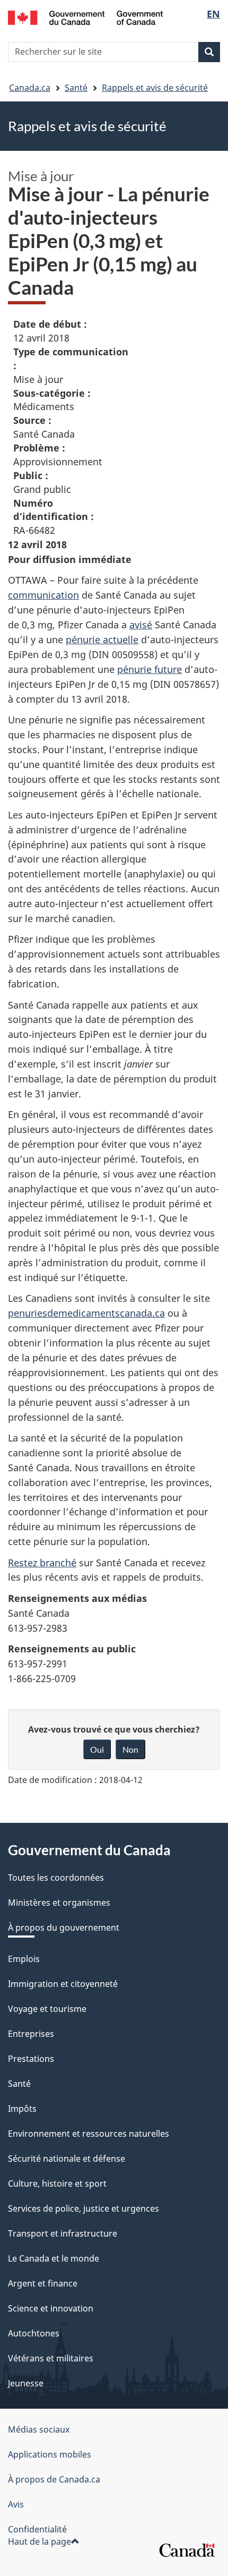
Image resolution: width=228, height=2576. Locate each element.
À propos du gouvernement (64, 1927)
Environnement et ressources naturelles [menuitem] (89, 2134)
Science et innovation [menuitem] (51, 2308)
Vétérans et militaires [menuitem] (51, 2358)
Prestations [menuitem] (31, 2059)
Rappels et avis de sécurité (155, 88)
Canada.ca (30, 88)
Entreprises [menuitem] (31, 2034)
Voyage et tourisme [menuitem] (47, 2009)
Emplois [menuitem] (24, 1959)
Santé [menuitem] (19, 2084)
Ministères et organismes (59, 1903)
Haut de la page (40, 2541)
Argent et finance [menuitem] (43, 2283)
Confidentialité (37, 2529)
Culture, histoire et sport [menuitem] (57, 2183)
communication (43, 595)
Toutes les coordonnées (56, 1878)
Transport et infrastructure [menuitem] (63, 2233)
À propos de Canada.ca (54, 2479)
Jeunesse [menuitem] (26, 2383)
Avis (16, 2504)
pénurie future (150, 669)
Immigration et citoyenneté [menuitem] (63, 1984)
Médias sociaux (39, 2429)
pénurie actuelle (102, 639)
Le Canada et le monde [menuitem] (54, 2258)
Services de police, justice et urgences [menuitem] (84, 2208)
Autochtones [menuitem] (34, 2333)
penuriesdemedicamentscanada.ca (86, 1313)
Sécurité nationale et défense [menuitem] (67, 2159)
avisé (141, 625)
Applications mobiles (50, 2454)
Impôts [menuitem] (22, 2109)
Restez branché (42, 1563)
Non (130, 1749)
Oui (97, 1749)
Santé (76, 88)
